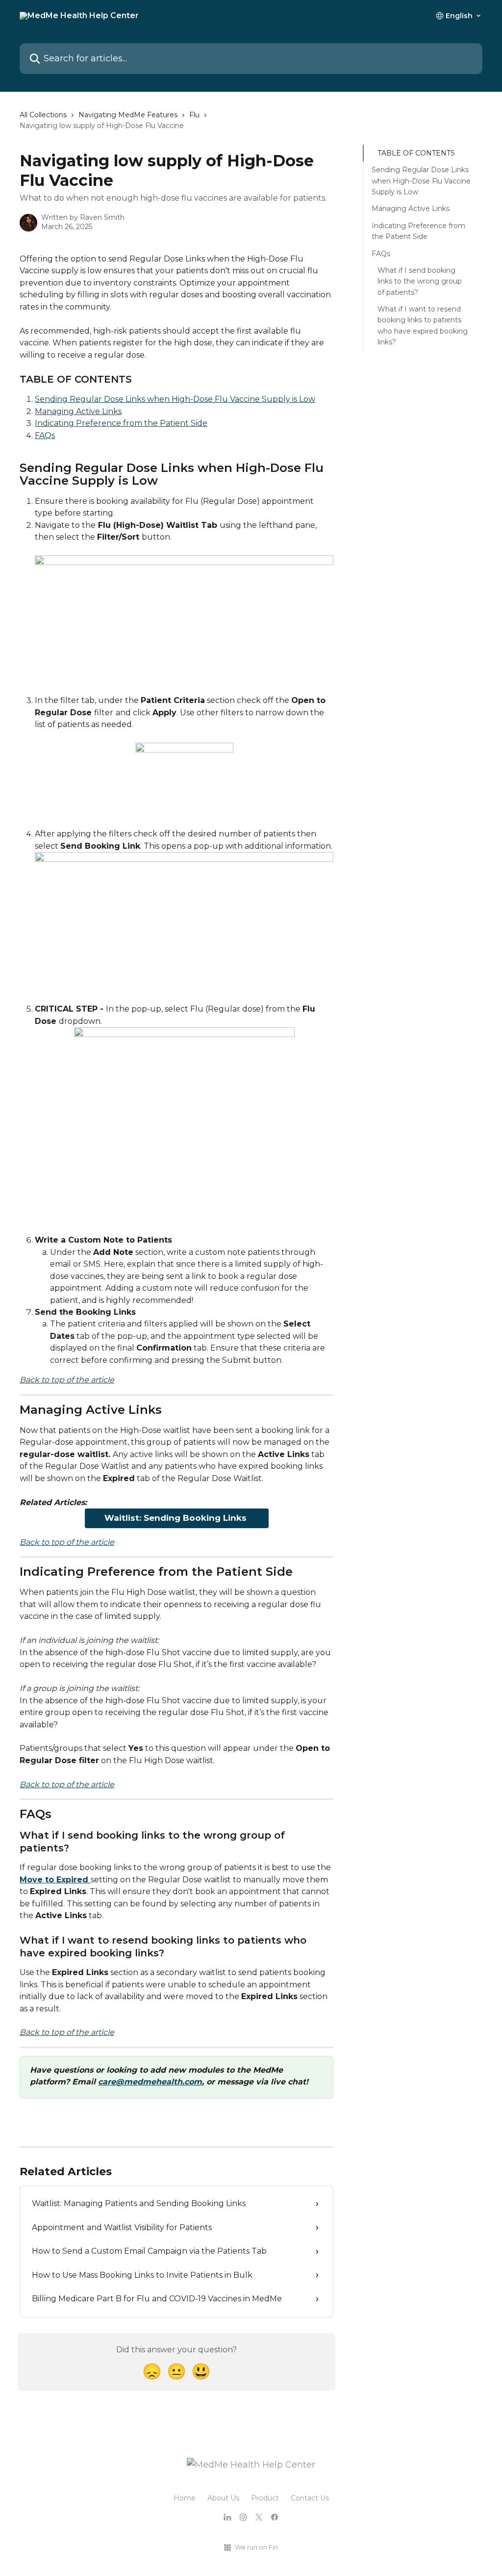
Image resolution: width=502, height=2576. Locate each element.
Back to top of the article (67, 1380)
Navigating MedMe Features (128, 115)
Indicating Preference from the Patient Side (121, 423)
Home (185, 2498)
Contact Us (310, 2498)
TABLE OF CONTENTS (416, 153)
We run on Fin (256, 2547)
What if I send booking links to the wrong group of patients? (420, 281)
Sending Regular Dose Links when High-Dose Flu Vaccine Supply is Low (175, 399)
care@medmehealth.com (150, 2082)
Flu (194, 115)
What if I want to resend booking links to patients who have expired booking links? (423, 325)
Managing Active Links (78, 411)
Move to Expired (55, 1880)
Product (265, 2498)
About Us (223, 2498)
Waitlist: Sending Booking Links (177, 1518)
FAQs (45, 435)
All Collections (43, 115)
